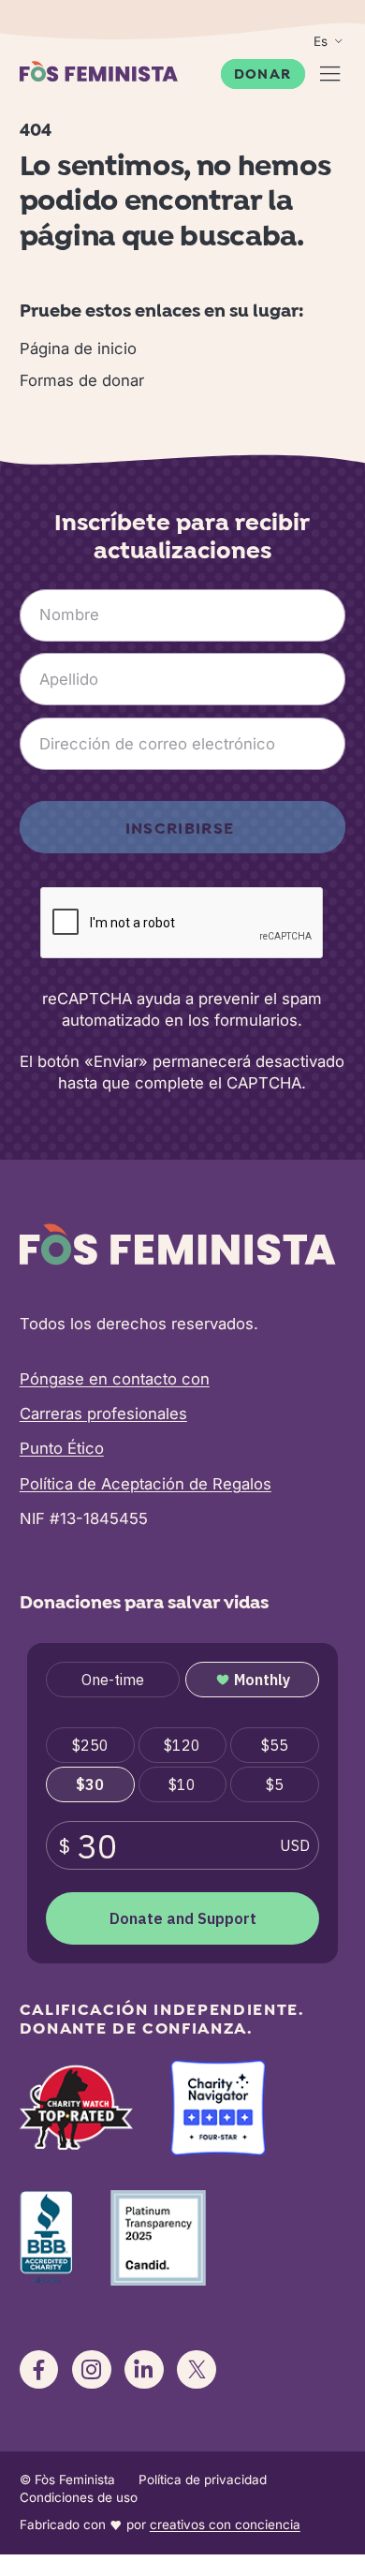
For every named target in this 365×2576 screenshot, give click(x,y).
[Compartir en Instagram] (92, 2370)
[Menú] (330, 74)
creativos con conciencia (225, 2524)
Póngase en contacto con (115, 1379)
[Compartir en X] (197, 2370)
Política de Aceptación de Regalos (146, 1484)
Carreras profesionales (103, 1414)
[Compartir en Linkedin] (144, 2370)
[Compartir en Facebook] (39, 2370)
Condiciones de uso (79, 2497)
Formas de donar (82, 380)
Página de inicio (78, 348)
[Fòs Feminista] (99, 72)
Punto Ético (62, 1448)
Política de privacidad (203, 2480)
